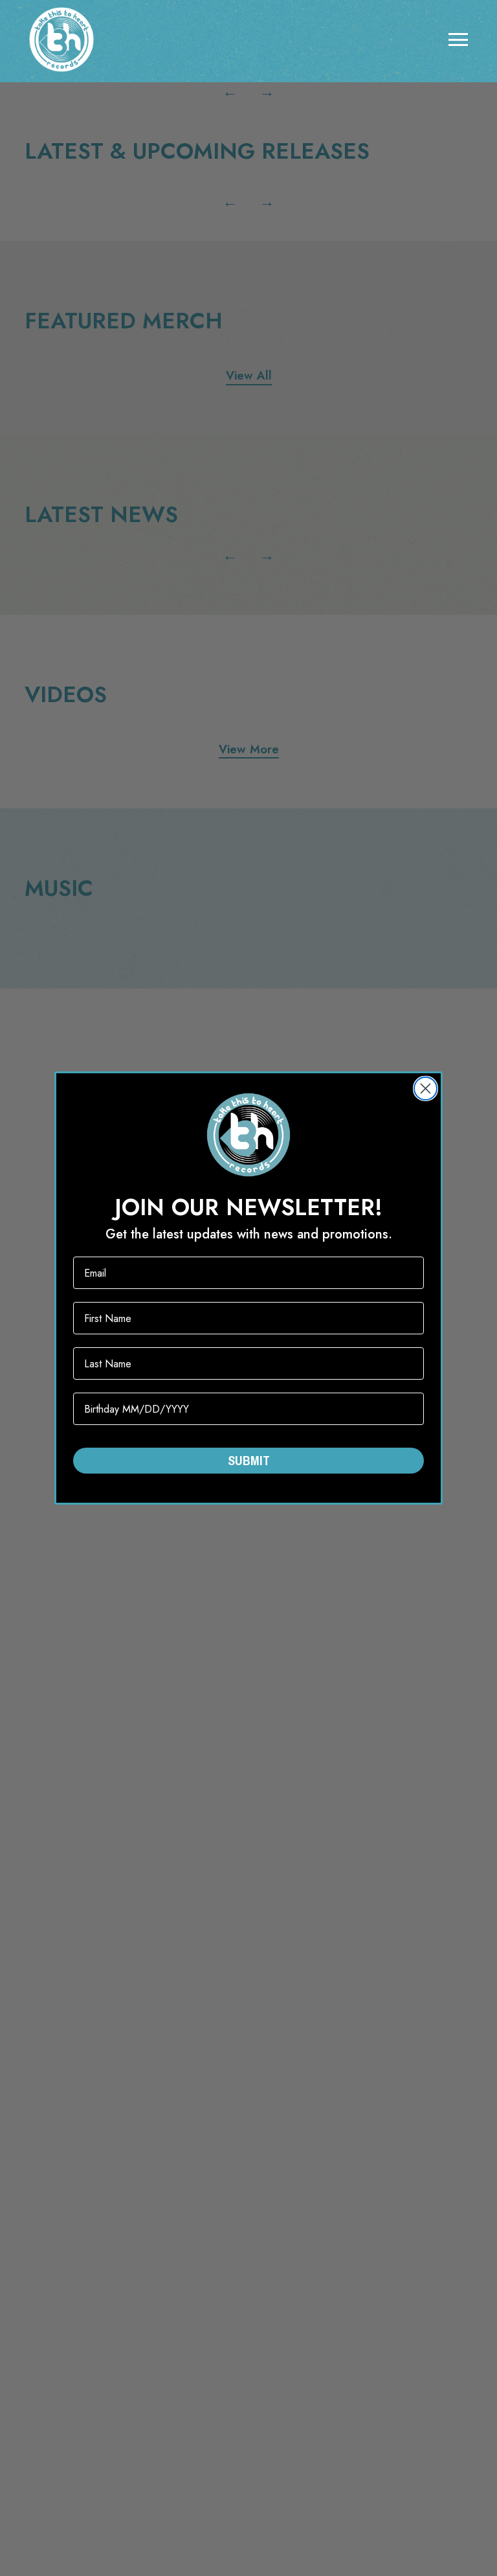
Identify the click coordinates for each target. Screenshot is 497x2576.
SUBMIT (249, 1460)
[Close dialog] (425, 1089)
